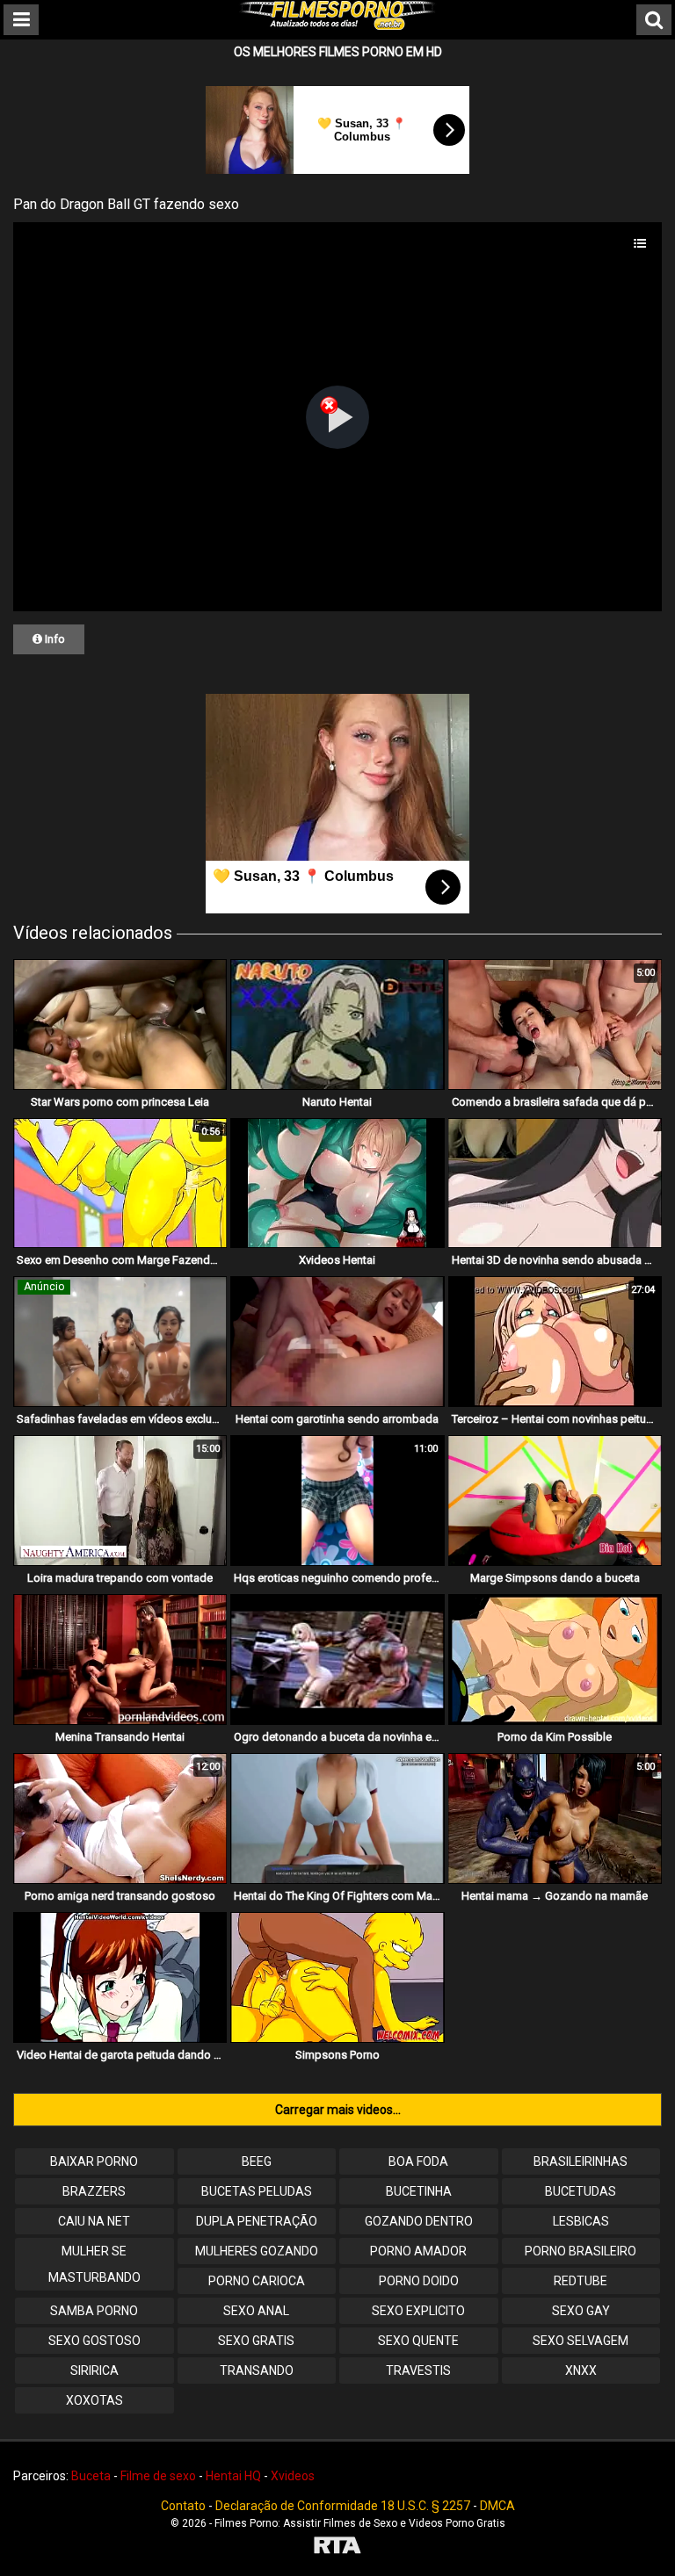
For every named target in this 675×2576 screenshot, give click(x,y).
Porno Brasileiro (581, 2251)
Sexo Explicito (418, 2311)
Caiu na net (94, 2221)
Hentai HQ (233, 2476)
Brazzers (94, 2191)
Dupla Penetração (257, 2221)
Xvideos (293, 2476)
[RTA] (337, 2547)
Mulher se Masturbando (94, 2264)
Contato (183, 2506)
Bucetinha (419, 2191)
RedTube (581, 2281)
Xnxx (581, 2370)
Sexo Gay (581, 2311)
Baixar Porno (94, 2161)
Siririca (94, 2370)
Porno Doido (419, 2281)
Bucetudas (581, 2191)
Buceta (91, 2476)
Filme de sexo (158, 2476)
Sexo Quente (418, 2341)
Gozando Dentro (419, 2221)
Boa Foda (418, 2161)
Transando (257, 2370)
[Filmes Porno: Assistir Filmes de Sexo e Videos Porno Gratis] (337, 25)
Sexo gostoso (94, 2341)
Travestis (418, 2370)
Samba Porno (94, 2311)
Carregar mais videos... (338, 2110)
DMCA (497, 2506)
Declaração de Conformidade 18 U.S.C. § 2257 (343, 2506)
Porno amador (418, 2251)
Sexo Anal (256, 2311)
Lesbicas (581, 2221)
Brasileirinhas (581, 2161)
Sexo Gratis (256, 2341)
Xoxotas (94, 2400)
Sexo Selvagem (581, 2341)
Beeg (257, 2161)
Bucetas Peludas (257, 2191)
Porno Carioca (257, 2281)
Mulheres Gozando (257, 2251)
